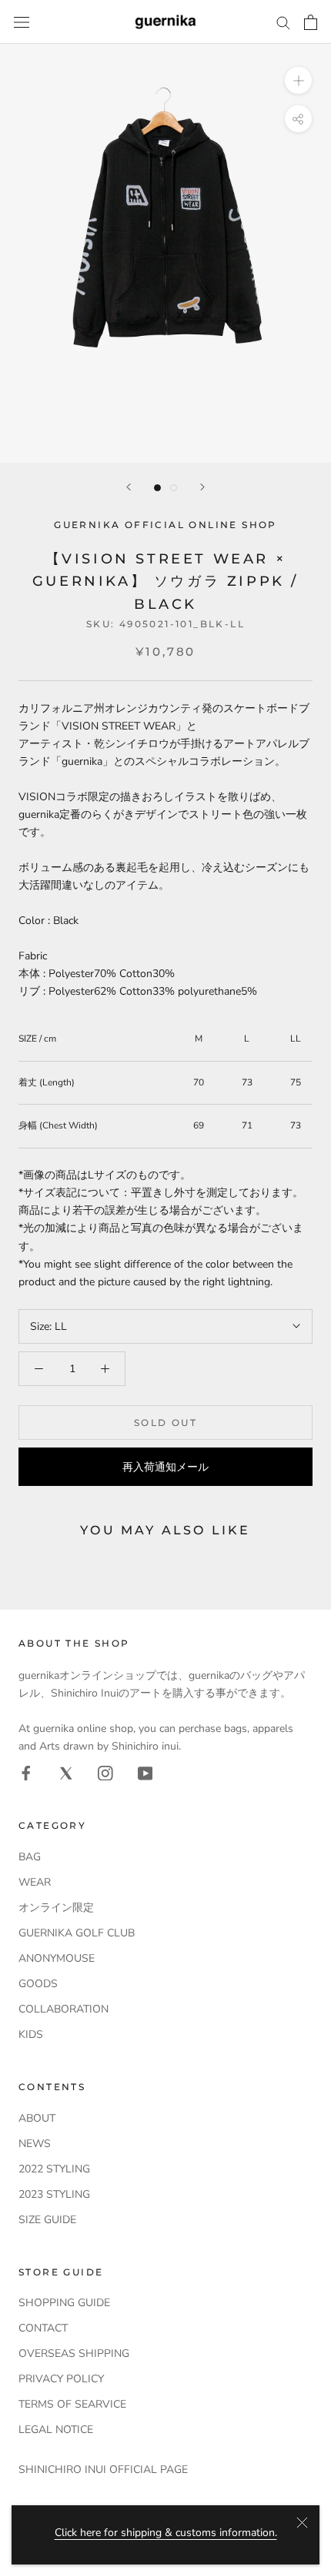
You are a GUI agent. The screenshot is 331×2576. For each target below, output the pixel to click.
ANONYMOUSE (57, 1958)
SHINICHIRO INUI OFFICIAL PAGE (103, 2470)
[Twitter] (66, 1772)
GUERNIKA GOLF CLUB (77, 1933)
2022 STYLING (54, 2169)
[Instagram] (105, 1772)
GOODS (38, 1984)
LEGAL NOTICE (56, 2430)
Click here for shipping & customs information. (166, 2533)
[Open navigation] (22, 22)
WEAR (35, 1882)
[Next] (202, 487)
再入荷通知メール (165, 1467)
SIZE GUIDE (47, 2220)
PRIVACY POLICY (61, 2379)
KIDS (31, 2034)
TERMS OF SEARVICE (72, 2404)
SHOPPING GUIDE (64, 2303)
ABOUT (37, 2118)
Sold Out (165, 1423)
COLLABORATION (64, 2009)
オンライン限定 (56, 1908)
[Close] (302, 2523)
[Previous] (129, 487)
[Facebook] (26, 1772)
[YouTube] (145, 1772)
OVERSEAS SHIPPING (74, 2353)
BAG (30, 1857)
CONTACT (43, 2328)
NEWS (35, 2144)
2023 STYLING (54, 2194)
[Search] (283, 22)
